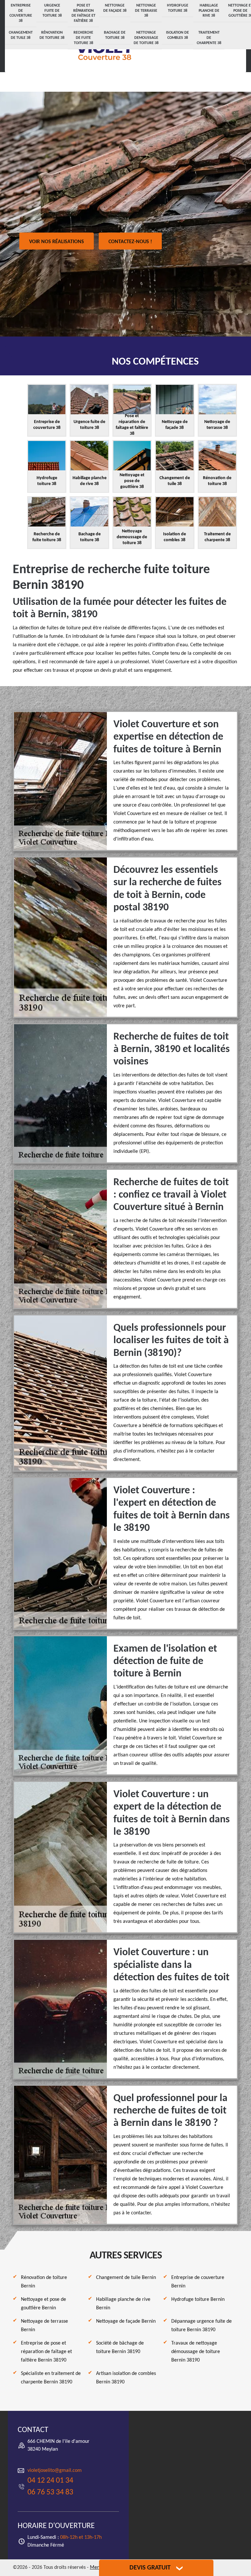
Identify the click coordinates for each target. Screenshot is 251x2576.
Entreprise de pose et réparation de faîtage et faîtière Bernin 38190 (46, 2352)
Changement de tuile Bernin (126, 2278)
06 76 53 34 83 (50, 2492)
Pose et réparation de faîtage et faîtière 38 (84, 13)
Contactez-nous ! (130, 242)
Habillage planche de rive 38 (209, 11)
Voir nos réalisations (57, 242)
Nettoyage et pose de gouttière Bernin (43, 2304)
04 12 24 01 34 (50, 2481)
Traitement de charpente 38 (209, 38)
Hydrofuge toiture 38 (178, 8)
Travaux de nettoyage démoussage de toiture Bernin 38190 (196, 2352)
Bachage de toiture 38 (115, 35)
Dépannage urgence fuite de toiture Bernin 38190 (201, 2326)
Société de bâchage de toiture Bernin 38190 (120, 2348)
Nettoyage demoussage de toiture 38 (146, 38)
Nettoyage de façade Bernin (126, 2321)
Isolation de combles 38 (177, 35)
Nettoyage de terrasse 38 (146, 11)
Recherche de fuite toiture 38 (83, 38)
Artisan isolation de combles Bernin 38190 (126, 2378)
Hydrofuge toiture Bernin (198, 2300)
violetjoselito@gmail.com (55, 2471)
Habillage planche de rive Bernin (123, 2304)
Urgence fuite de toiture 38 (52, 11)
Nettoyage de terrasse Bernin (44, 2326)
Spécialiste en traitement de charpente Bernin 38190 (51, 2378)
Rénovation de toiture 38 (52, 35)
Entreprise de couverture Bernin (198, 2282)
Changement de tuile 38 (21, 35)
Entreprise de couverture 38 (21, 13)
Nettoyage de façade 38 (115, 8)
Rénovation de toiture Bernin (44, 2282)
